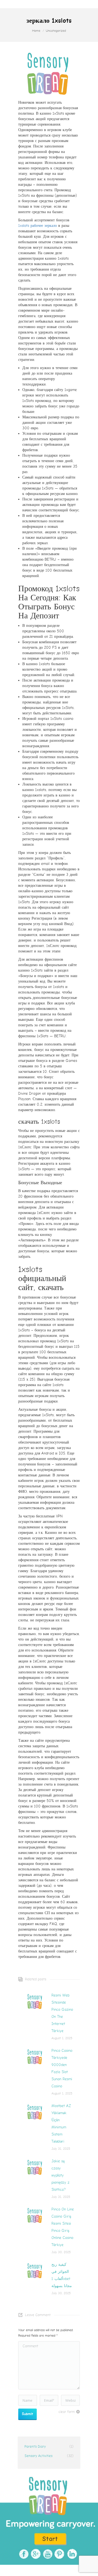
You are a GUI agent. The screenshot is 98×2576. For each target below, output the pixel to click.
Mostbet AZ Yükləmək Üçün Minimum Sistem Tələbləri (61, 2124)
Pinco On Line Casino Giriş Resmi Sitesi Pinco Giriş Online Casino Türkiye (63, 2227)
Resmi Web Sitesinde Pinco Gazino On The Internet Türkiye (62, 2013)
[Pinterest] (59, 2554)
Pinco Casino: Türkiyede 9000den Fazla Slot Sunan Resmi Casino (62, 2068)
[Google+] (35, 2554)
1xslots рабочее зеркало (38, 226)
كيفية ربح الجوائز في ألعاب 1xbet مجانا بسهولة (62, 2275)
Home (36, 31)
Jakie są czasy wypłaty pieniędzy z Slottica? (60, 2175)
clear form (67, 2412)
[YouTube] (47, 2554)
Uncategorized (56, 31)
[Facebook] (23, 2554)
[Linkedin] (71, 2554)
